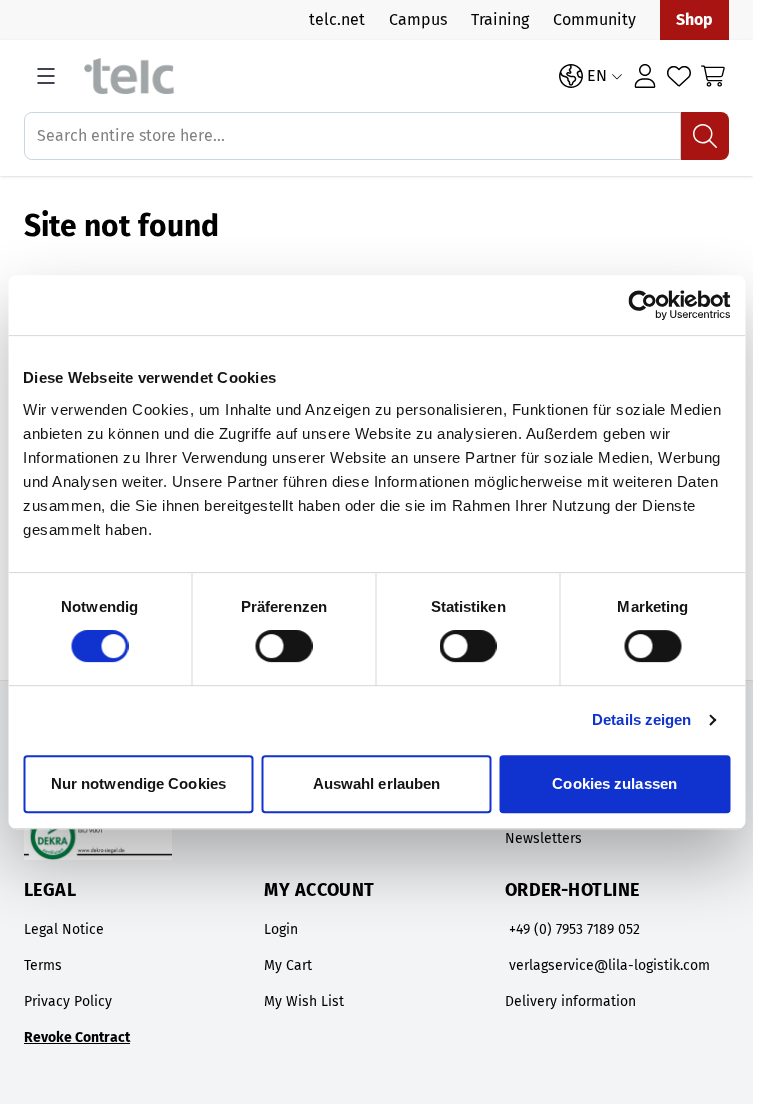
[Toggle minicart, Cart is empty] (713, 76)
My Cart (288, 965)
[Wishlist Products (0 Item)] (679, 76)
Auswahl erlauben (377, 783)
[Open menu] (46, 76)
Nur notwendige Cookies (138, 783)
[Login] (645, 76)
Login (281, 929)
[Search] (705, 136)
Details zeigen (641, 719)
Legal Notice (64, 929)
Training (500, 19)
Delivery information (570, 1001)
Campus (418, 19)
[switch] (283, 646)
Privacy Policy (68, 1001)
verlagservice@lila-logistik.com (609, 965)
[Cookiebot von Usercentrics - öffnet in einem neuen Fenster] (642, 305)
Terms (43, 965)
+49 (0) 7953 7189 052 (574, 929)
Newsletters (543, 838)
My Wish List (304, 1001)
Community (594, 19)
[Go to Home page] (311, 76)
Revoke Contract (77, 1037)
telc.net (337, 19)
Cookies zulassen (614, 783)
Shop (694, 19)
